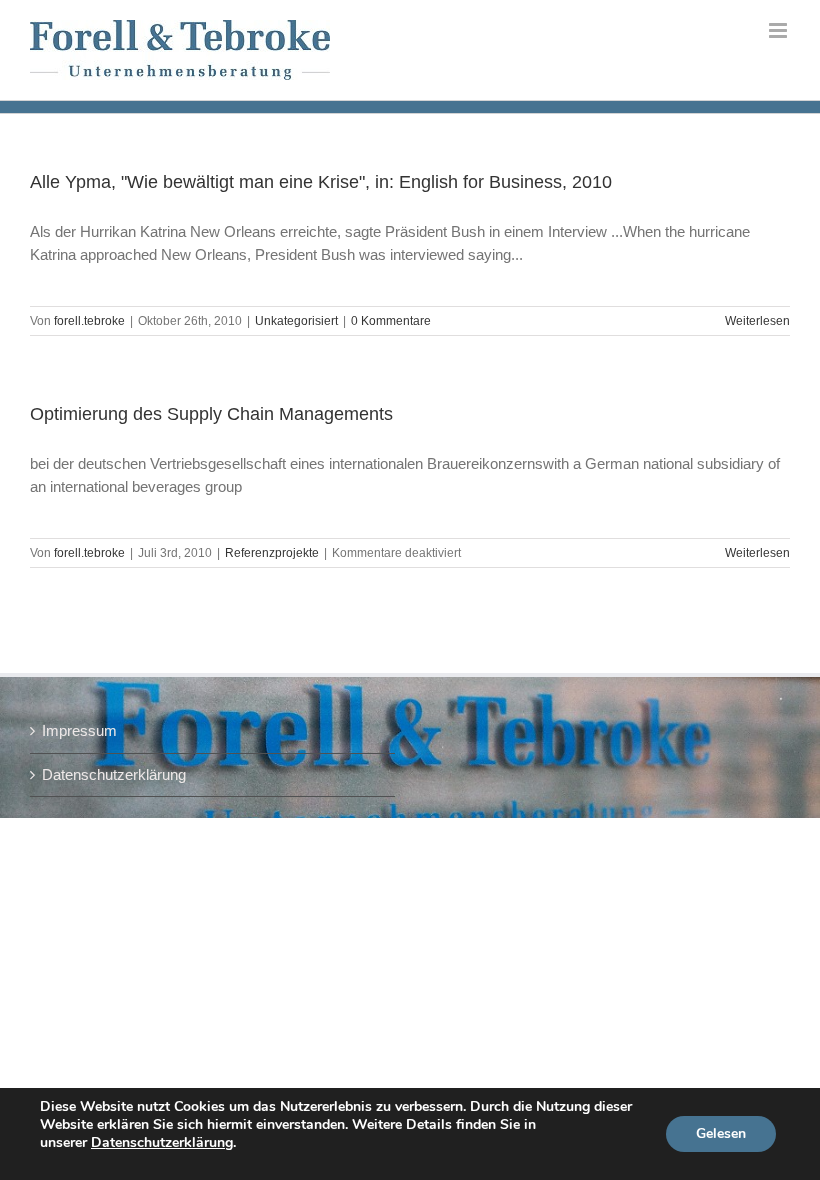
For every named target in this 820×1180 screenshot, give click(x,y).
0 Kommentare (391, 321)
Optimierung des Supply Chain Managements (211, 414)
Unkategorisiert (296, 321)
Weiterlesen (757, 321)
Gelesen (721, 1133)
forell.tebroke (89, 321)
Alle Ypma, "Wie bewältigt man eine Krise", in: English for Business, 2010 (321, 182)
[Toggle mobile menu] (779, 30)
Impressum (79, 730)
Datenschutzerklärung (114, 774)
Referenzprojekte (272, 553)
